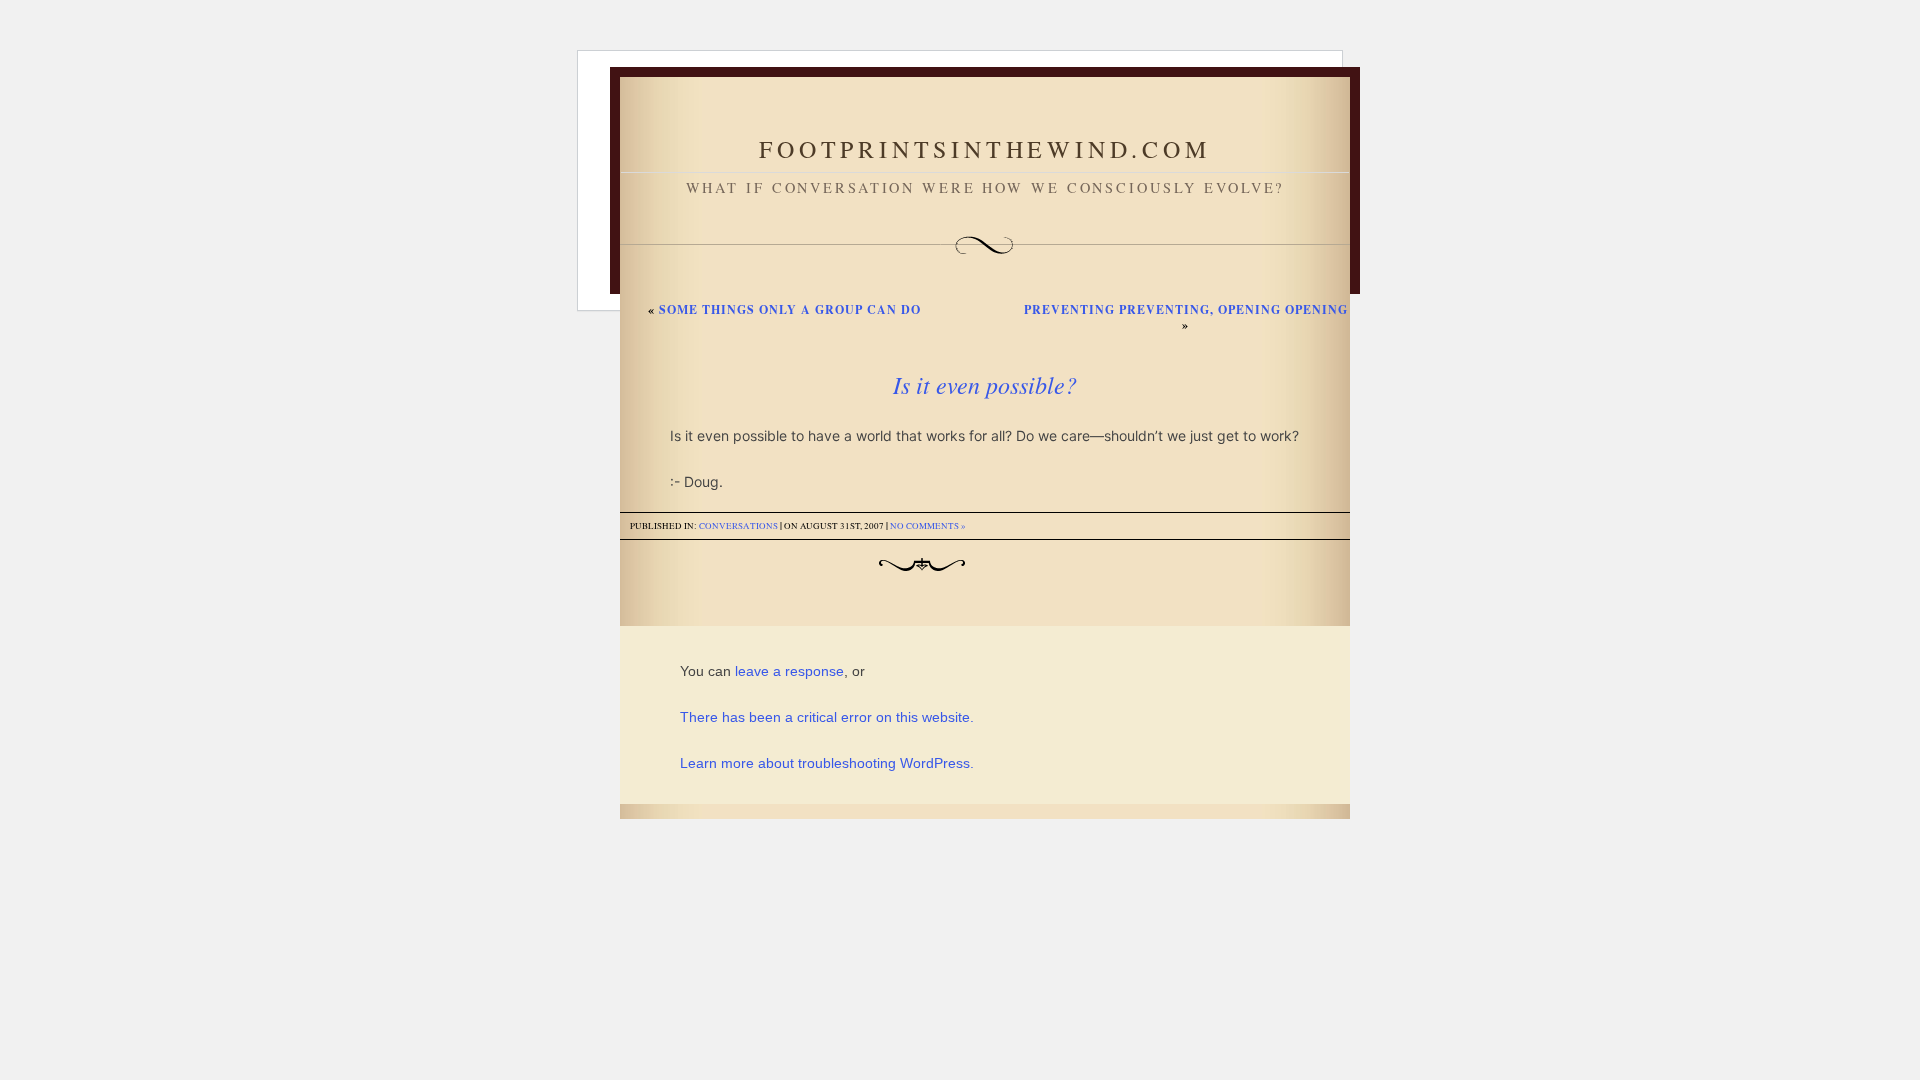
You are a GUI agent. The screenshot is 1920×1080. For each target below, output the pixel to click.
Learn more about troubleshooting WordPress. (827, 763)
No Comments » (928, 526)
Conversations (738, 526)
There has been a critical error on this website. (827, 717)
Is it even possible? (985, 384)
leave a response (789, 671)
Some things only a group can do (790, 309)
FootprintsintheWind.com (984, 149)
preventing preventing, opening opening (1186, 309)
